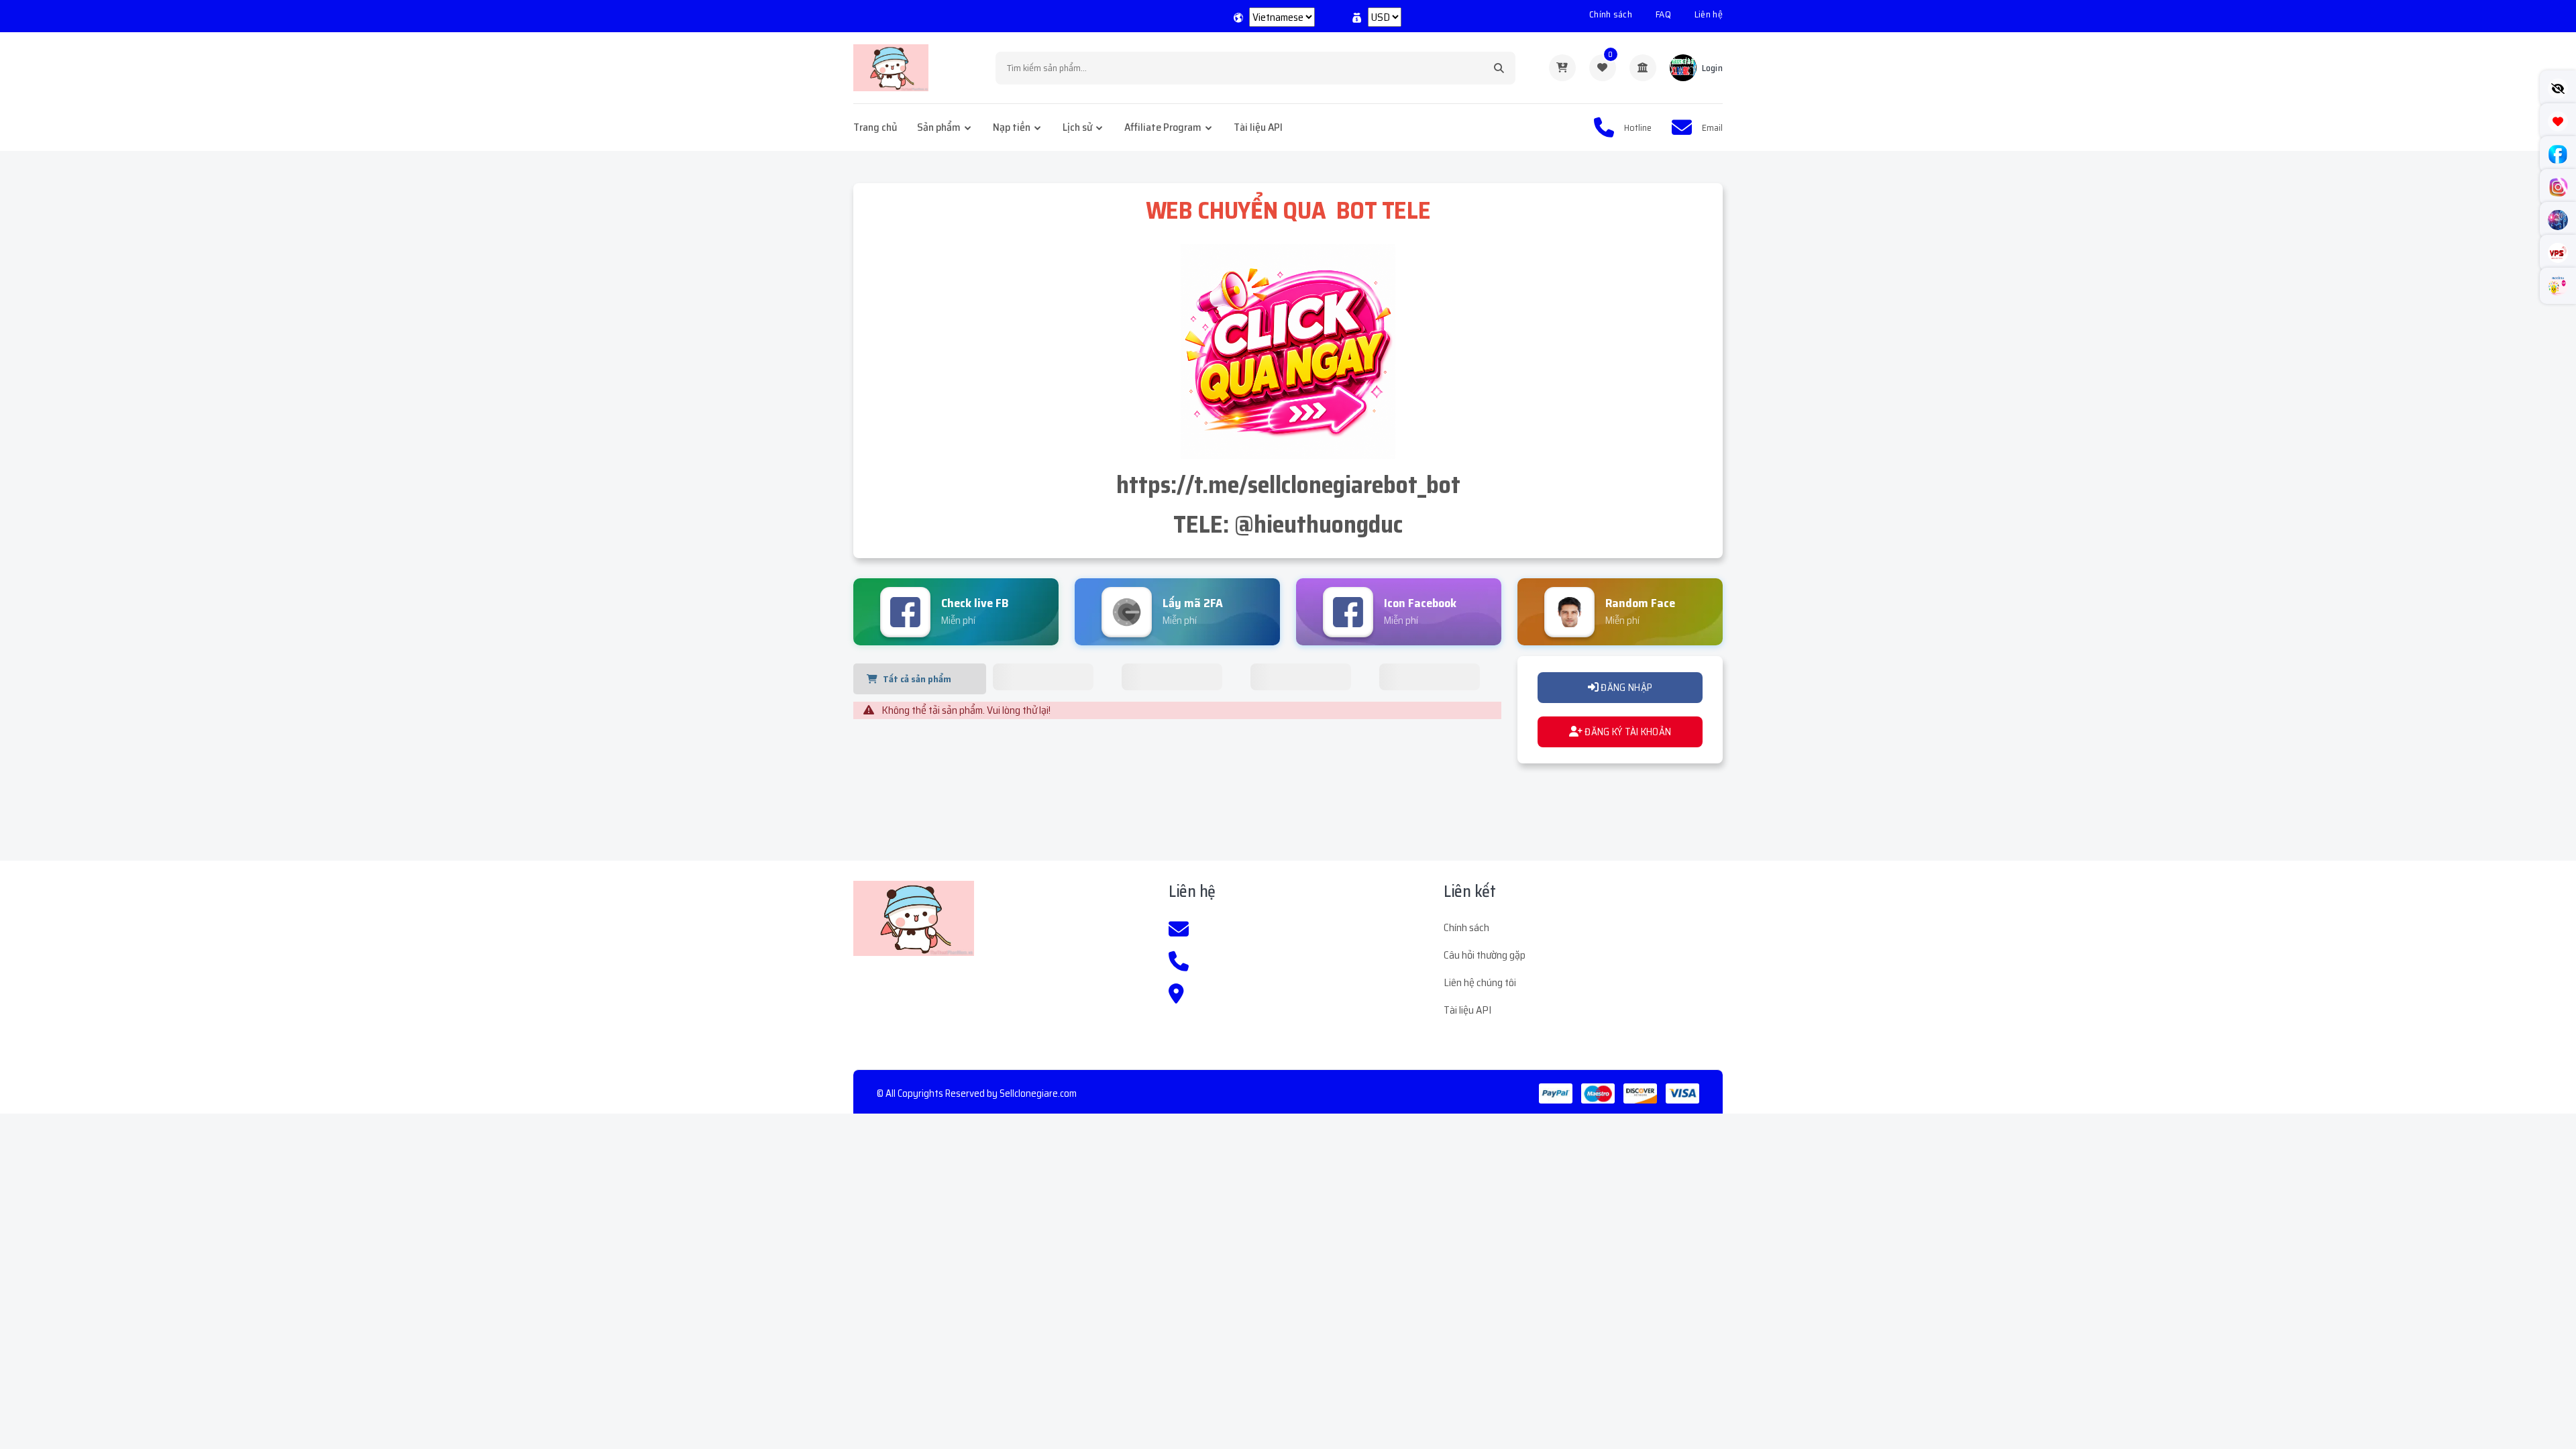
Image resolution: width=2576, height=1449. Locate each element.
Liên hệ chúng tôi (1480, 982)
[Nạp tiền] (1643, 68)
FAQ (1663, 14)
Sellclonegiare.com (1038, 1093)
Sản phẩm (939, 127)
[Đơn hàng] (1562, 68)
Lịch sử (1077, 127)
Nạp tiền (1012, 127)
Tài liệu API (1258, 127)
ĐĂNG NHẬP (1625, 688)
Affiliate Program (1163, 127)
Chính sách (1611, 14)
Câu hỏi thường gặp (1485, 955)
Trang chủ (875, 127)
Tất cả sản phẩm (917, 679)
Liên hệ (1709, 14)
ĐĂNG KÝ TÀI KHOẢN (1627, 732)
